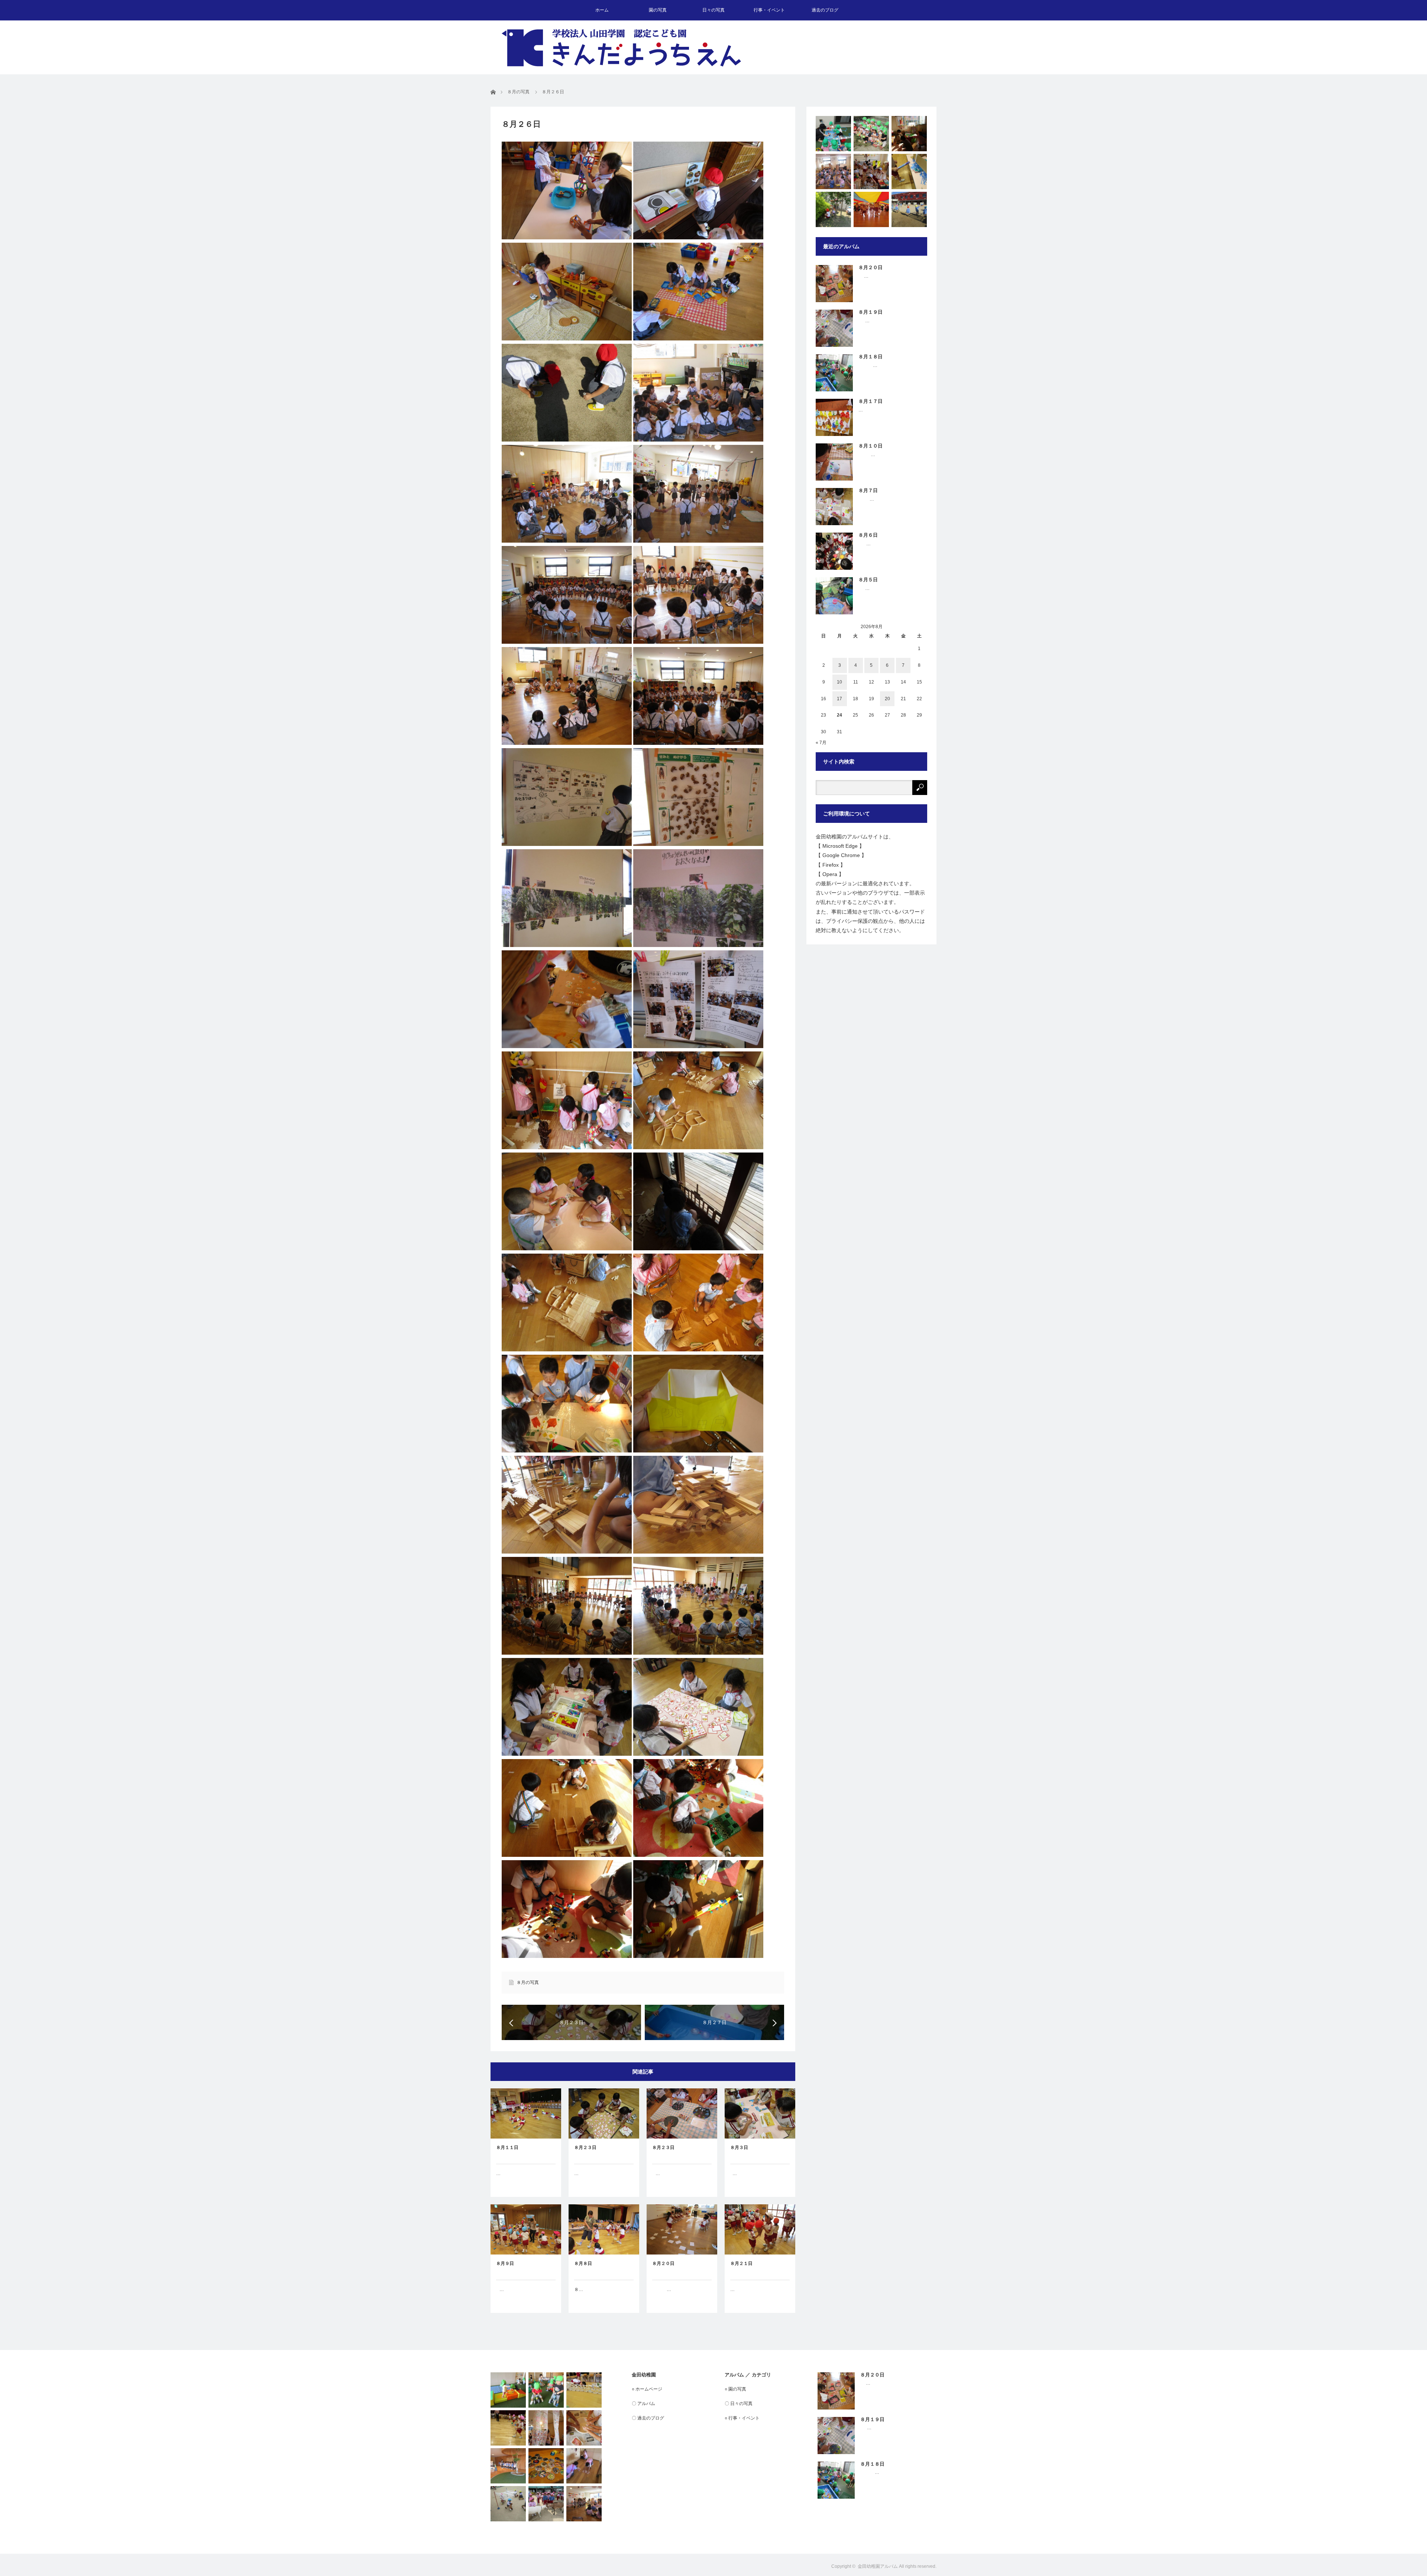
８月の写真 (528, 1982)
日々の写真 (713, 10)
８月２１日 (741, 2263)
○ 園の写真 (735, 2389)
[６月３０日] (833, 134)
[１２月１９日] (909, 209)
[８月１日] (508, 2428)
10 (839, 682)
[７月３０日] (546, 2466)
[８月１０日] (909, 172)
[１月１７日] (584, 2504)
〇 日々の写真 (739, 2404)
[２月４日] (508, 2466)
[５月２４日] (833, 209)
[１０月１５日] (871, 172)
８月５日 (868, 580)
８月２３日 (585, 2147)
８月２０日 (663, 2263)
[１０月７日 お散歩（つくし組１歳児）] (871, 134)
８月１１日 (507, 2147)
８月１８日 (871, 357)
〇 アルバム (643, 2404)
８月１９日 (871, 312)
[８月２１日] (584, 2428)
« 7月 (821, 743)
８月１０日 (871, 446)
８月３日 (739, 2147)
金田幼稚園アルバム (878, 2566)
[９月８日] (546, 2390)
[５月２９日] (871, 209)
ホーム (602, 10)
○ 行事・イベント (742, 2418)
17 (839, 699)
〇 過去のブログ (648, 2418)
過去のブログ (825, 10)
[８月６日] (584, 2390)
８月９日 (505, 2263)
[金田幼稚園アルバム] (621, 48)
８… (579, 2289)
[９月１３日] (546, 2428)
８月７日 (868, 490)
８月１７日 (871, 401)
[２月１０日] (909, 134)
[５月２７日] (546, 2504)
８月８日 (583, 2263)
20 (887, 699)
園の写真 (658, 10)
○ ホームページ (647, 2389)
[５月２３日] (508, 2504)
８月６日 (868, 535)
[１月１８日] (833, 172)
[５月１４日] (508, 2390)
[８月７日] (584, 2466)
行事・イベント (769, 10)
